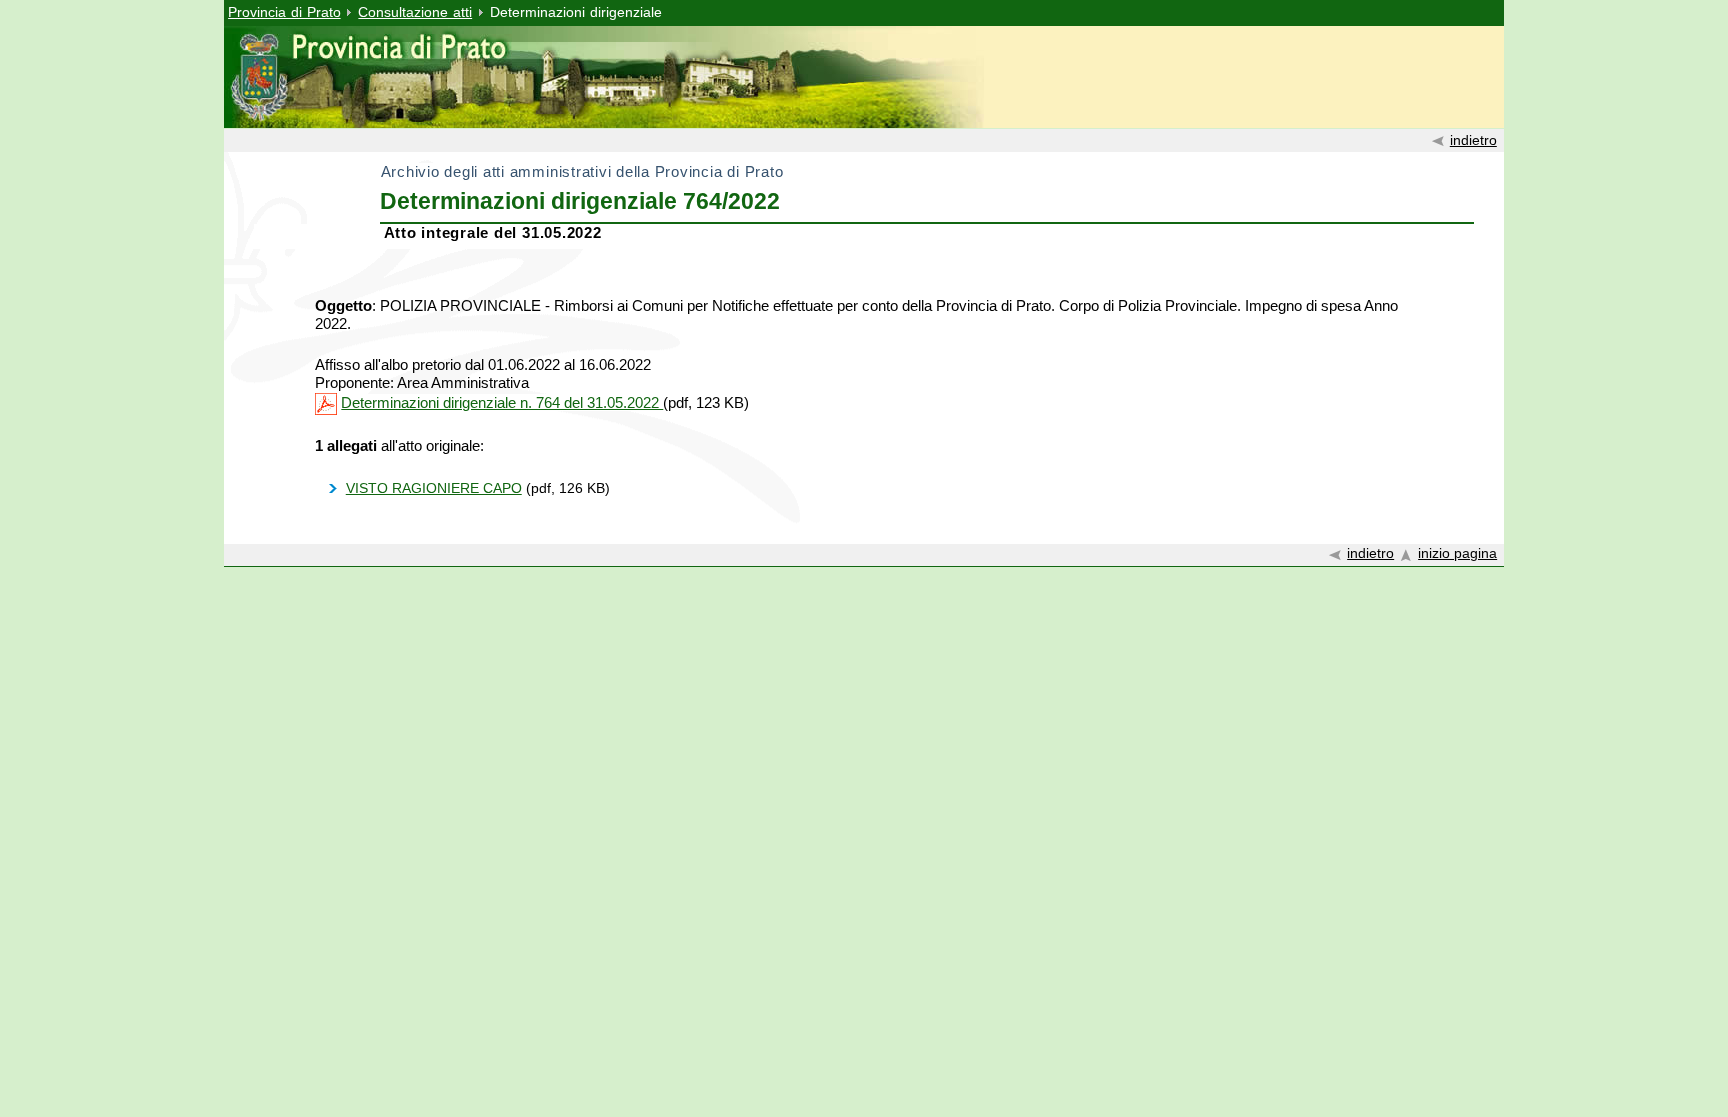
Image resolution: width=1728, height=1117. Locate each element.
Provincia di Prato (284, 12)
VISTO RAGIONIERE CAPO (434, 488)
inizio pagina (1457, 553)
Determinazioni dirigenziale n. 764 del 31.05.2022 (502, 402)
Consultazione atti (415, 12)
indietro (1473, 140)
